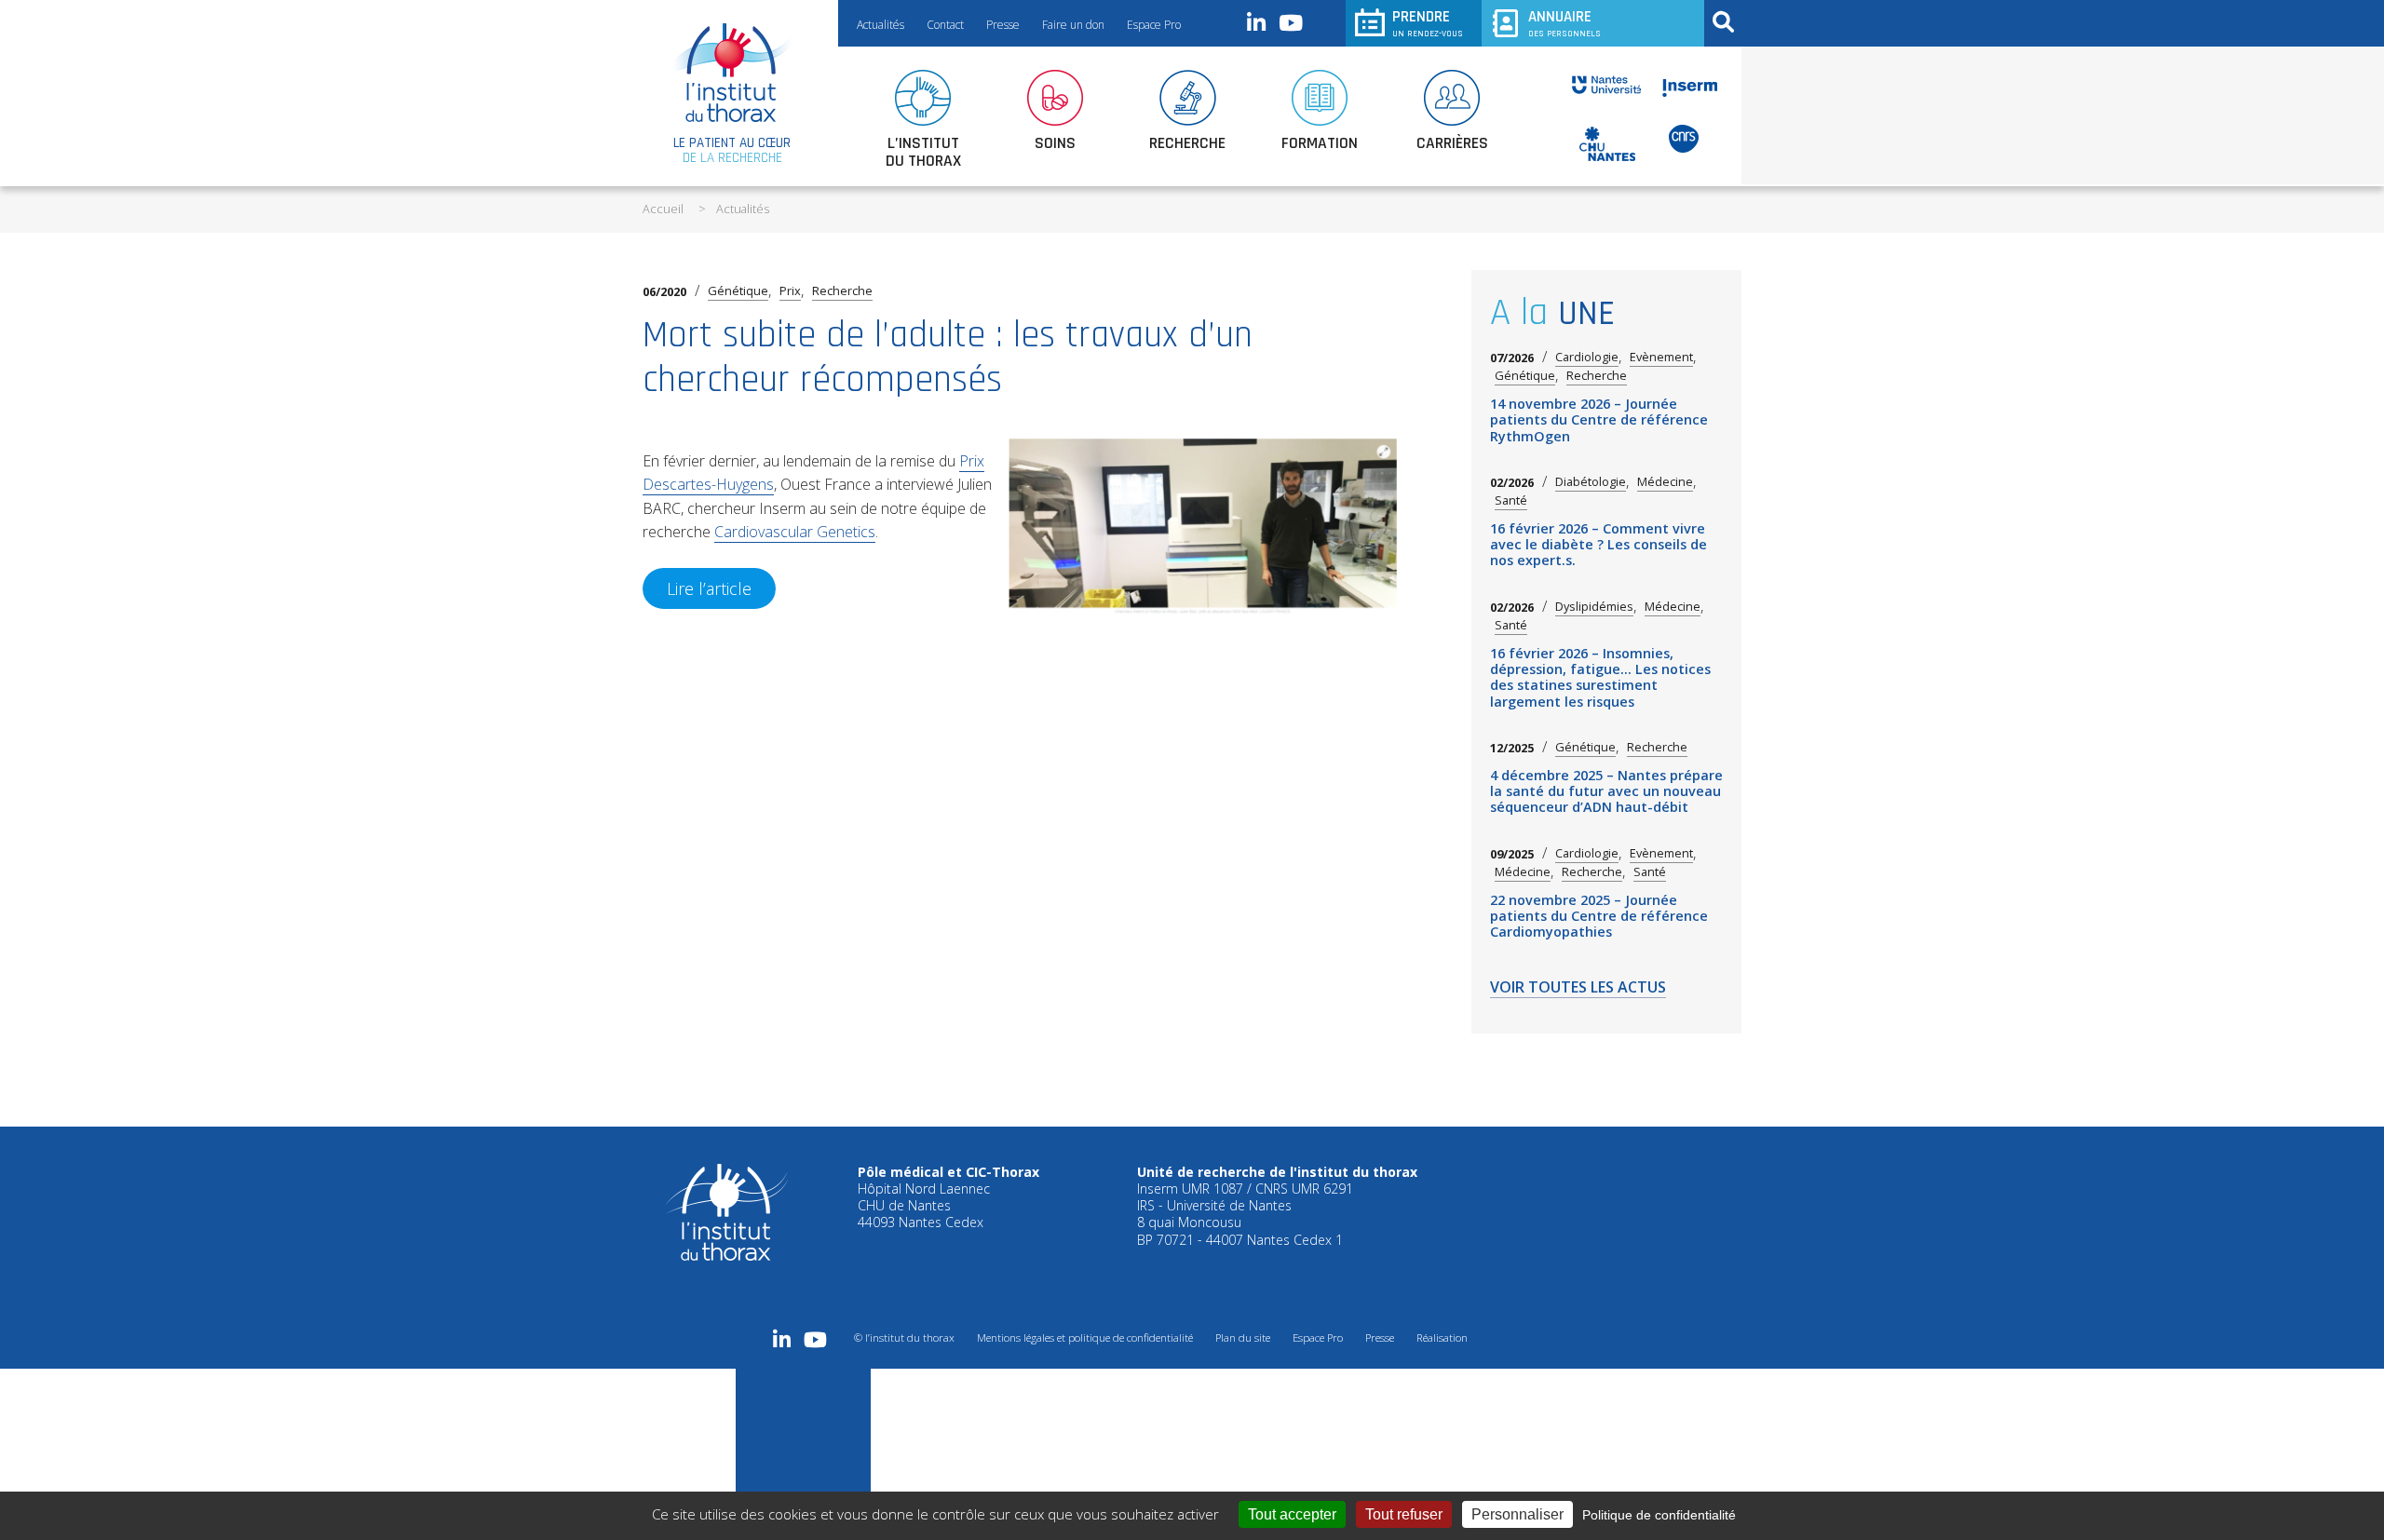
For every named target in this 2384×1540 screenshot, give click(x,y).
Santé (1511, 500)
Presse (1003, 25)
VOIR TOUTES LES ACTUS (1578, 988)
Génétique (738, 290)
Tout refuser (1404, 1514)
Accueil (663, 209)
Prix (790, 290)
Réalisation (1442, 1337)
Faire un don (1073, 25)
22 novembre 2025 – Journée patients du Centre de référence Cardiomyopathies (1599, 916)
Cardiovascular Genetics (795, 532)
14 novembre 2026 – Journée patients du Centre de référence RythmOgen (1599, 420)
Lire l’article (709, 588)
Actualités (880, 25)
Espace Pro (1154, 25)
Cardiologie (1587, 357)
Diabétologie (1591, 482)
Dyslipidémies (1594, 607)
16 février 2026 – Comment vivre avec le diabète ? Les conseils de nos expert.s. (1598, 545)
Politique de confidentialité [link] (1659, 1515)
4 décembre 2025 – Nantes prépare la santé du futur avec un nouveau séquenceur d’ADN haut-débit (1606, 791)
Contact (945, 25)
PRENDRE (1428, 23)
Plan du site (1243, 1337)
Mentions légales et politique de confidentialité (1085, 1337)
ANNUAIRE (1564, 23)
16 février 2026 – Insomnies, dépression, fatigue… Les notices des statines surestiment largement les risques (1600, 677)
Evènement (1661, 357)
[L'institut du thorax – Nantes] (732, 73)
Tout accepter (1292, 1514)
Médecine (1665, 482)
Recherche (842, 290)
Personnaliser (1517, 1514)
